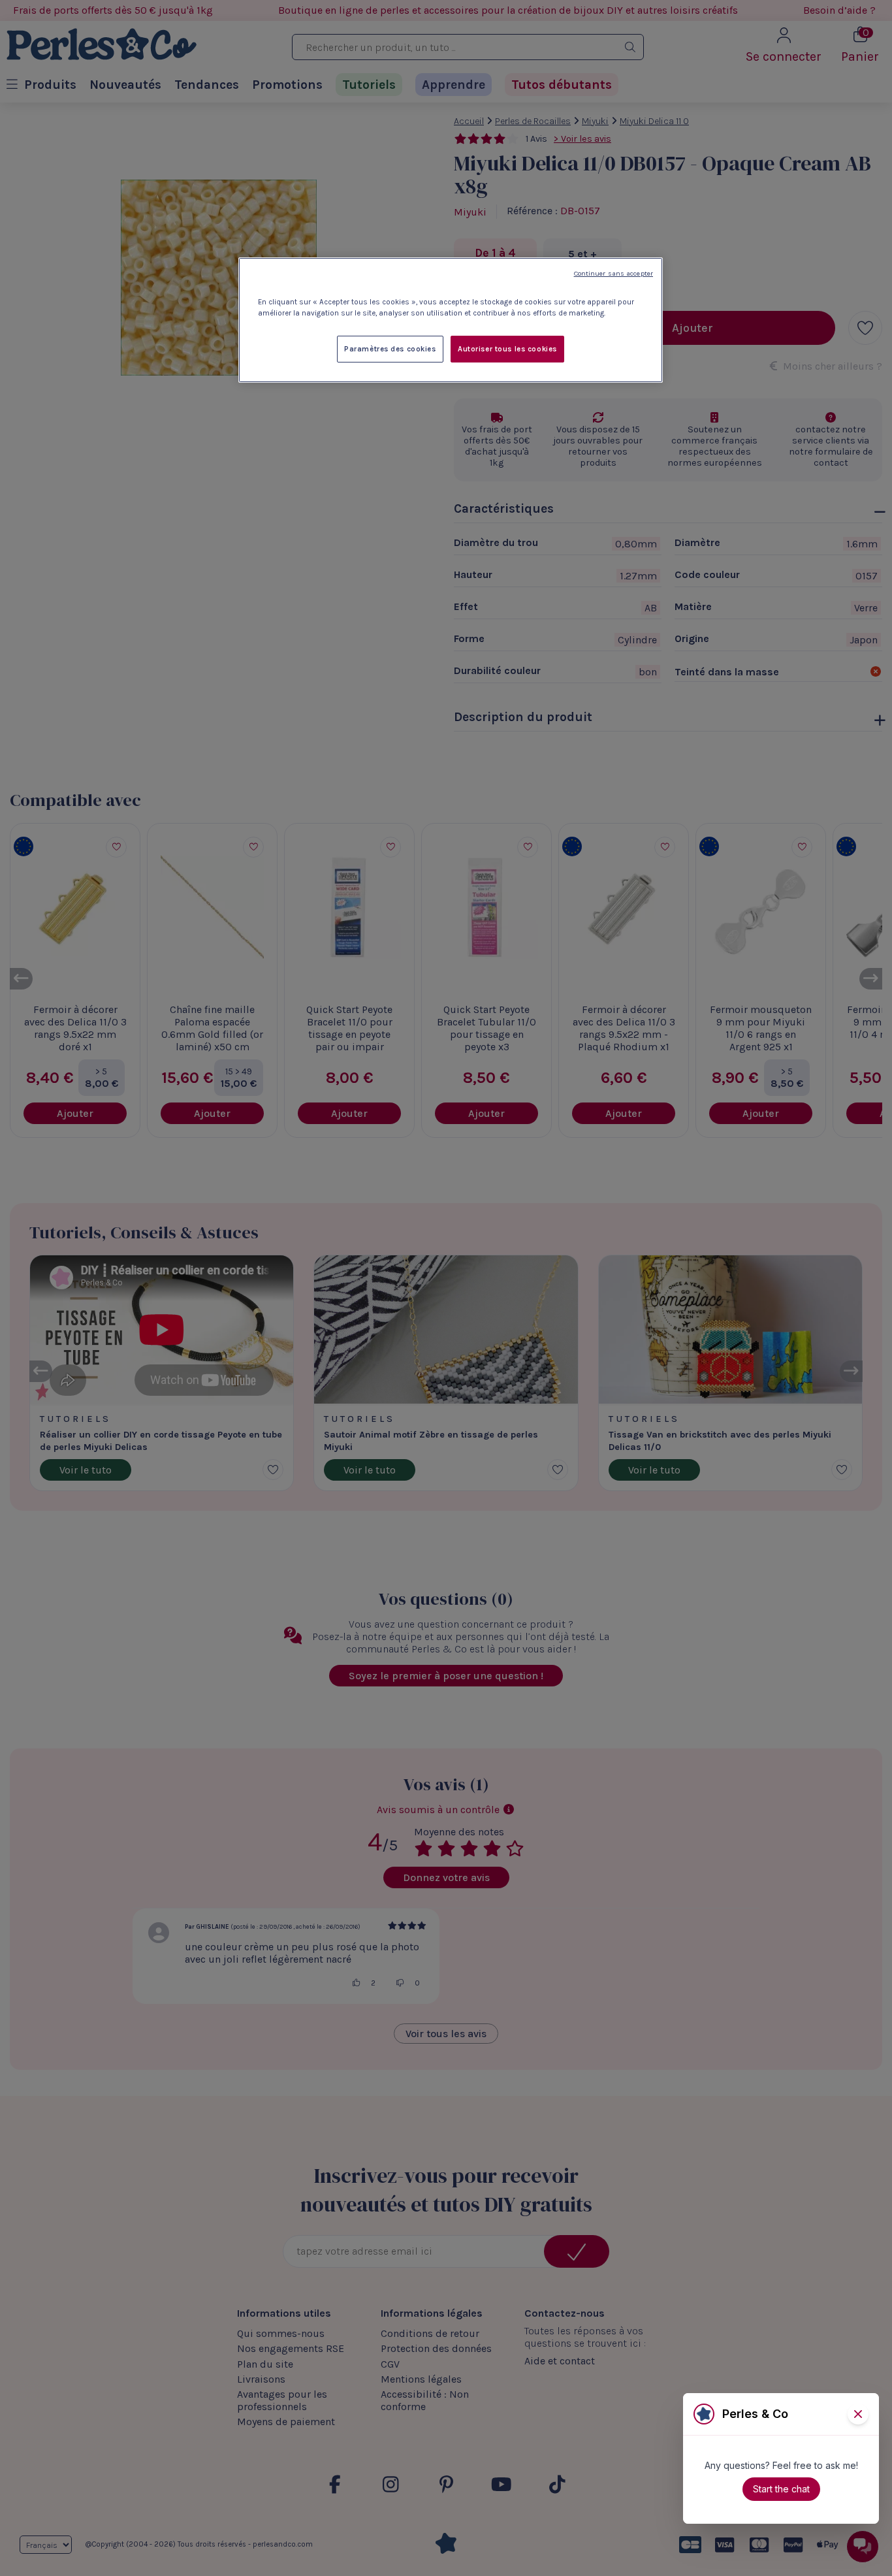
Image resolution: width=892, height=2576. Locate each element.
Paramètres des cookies (390, 349)
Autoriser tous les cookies (507, 349)
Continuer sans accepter (613, 273)
